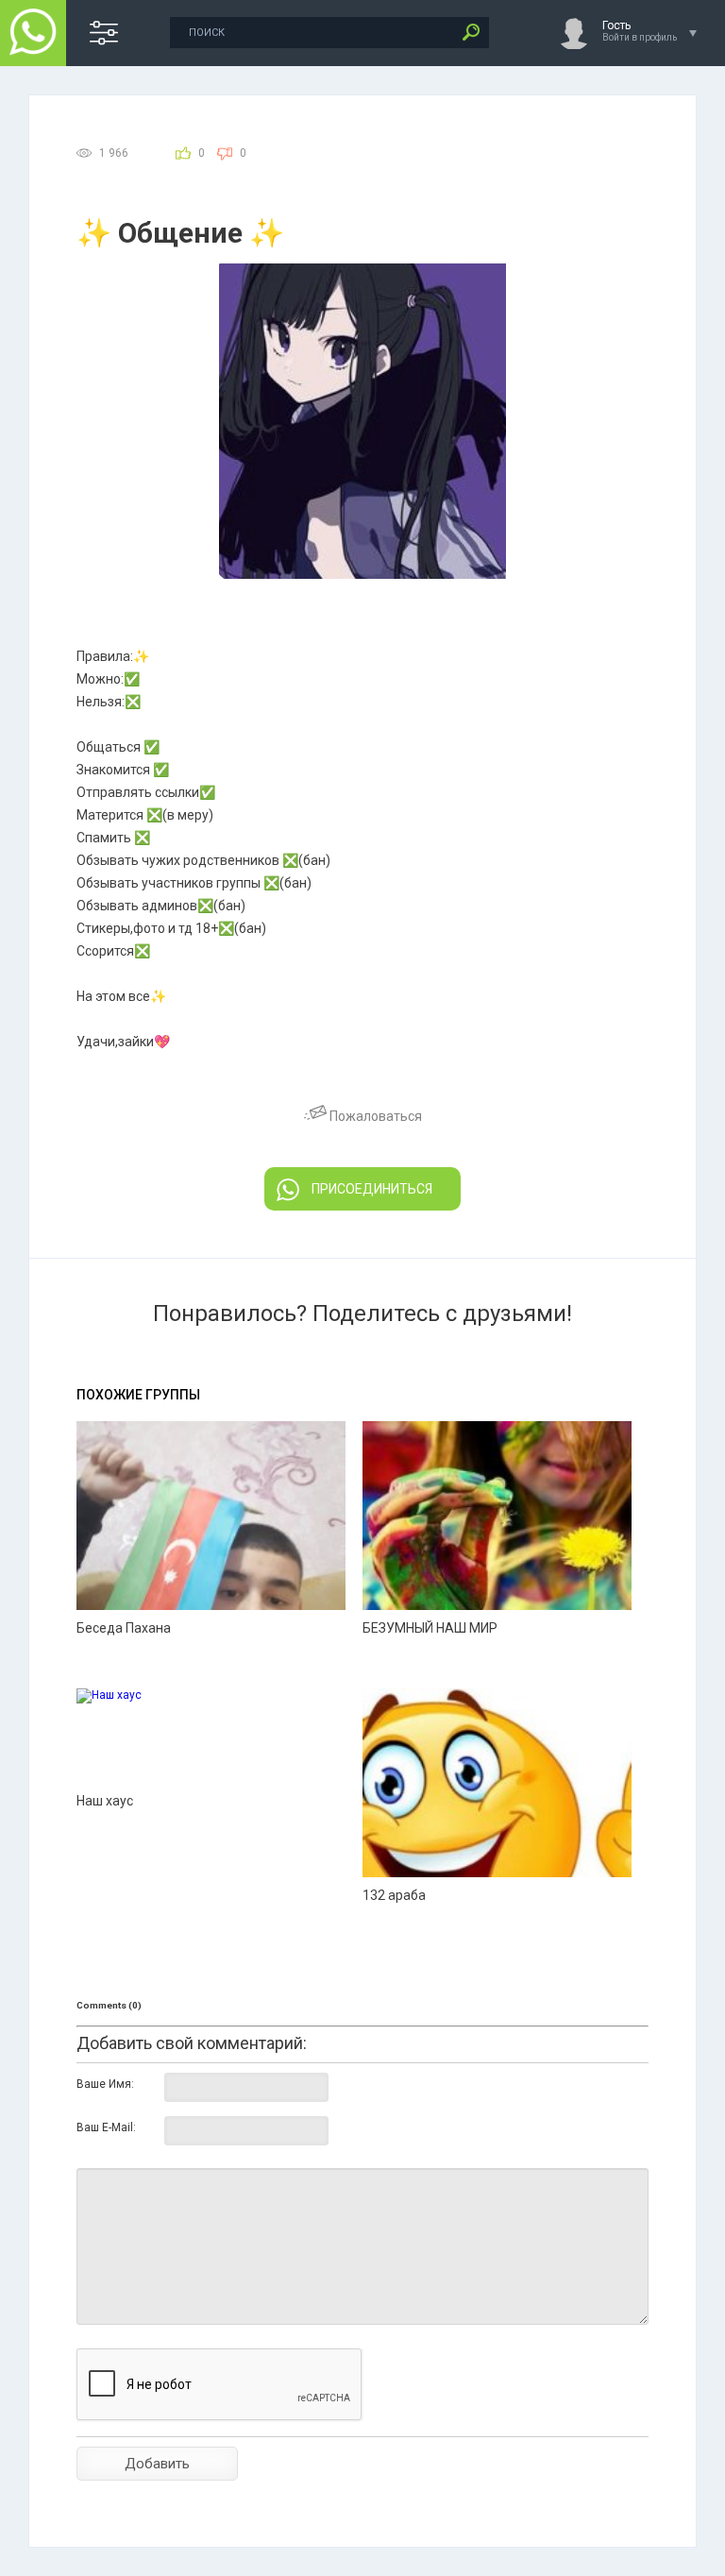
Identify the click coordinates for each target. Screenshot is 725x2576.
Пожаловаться (374, 1116)
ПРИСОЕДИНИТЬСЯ (372, 1189)
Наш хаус (105, 1801)
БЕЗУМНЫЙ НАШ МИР (430, 1628)
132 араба (394, 1895)
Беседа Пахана (124, 1628)
